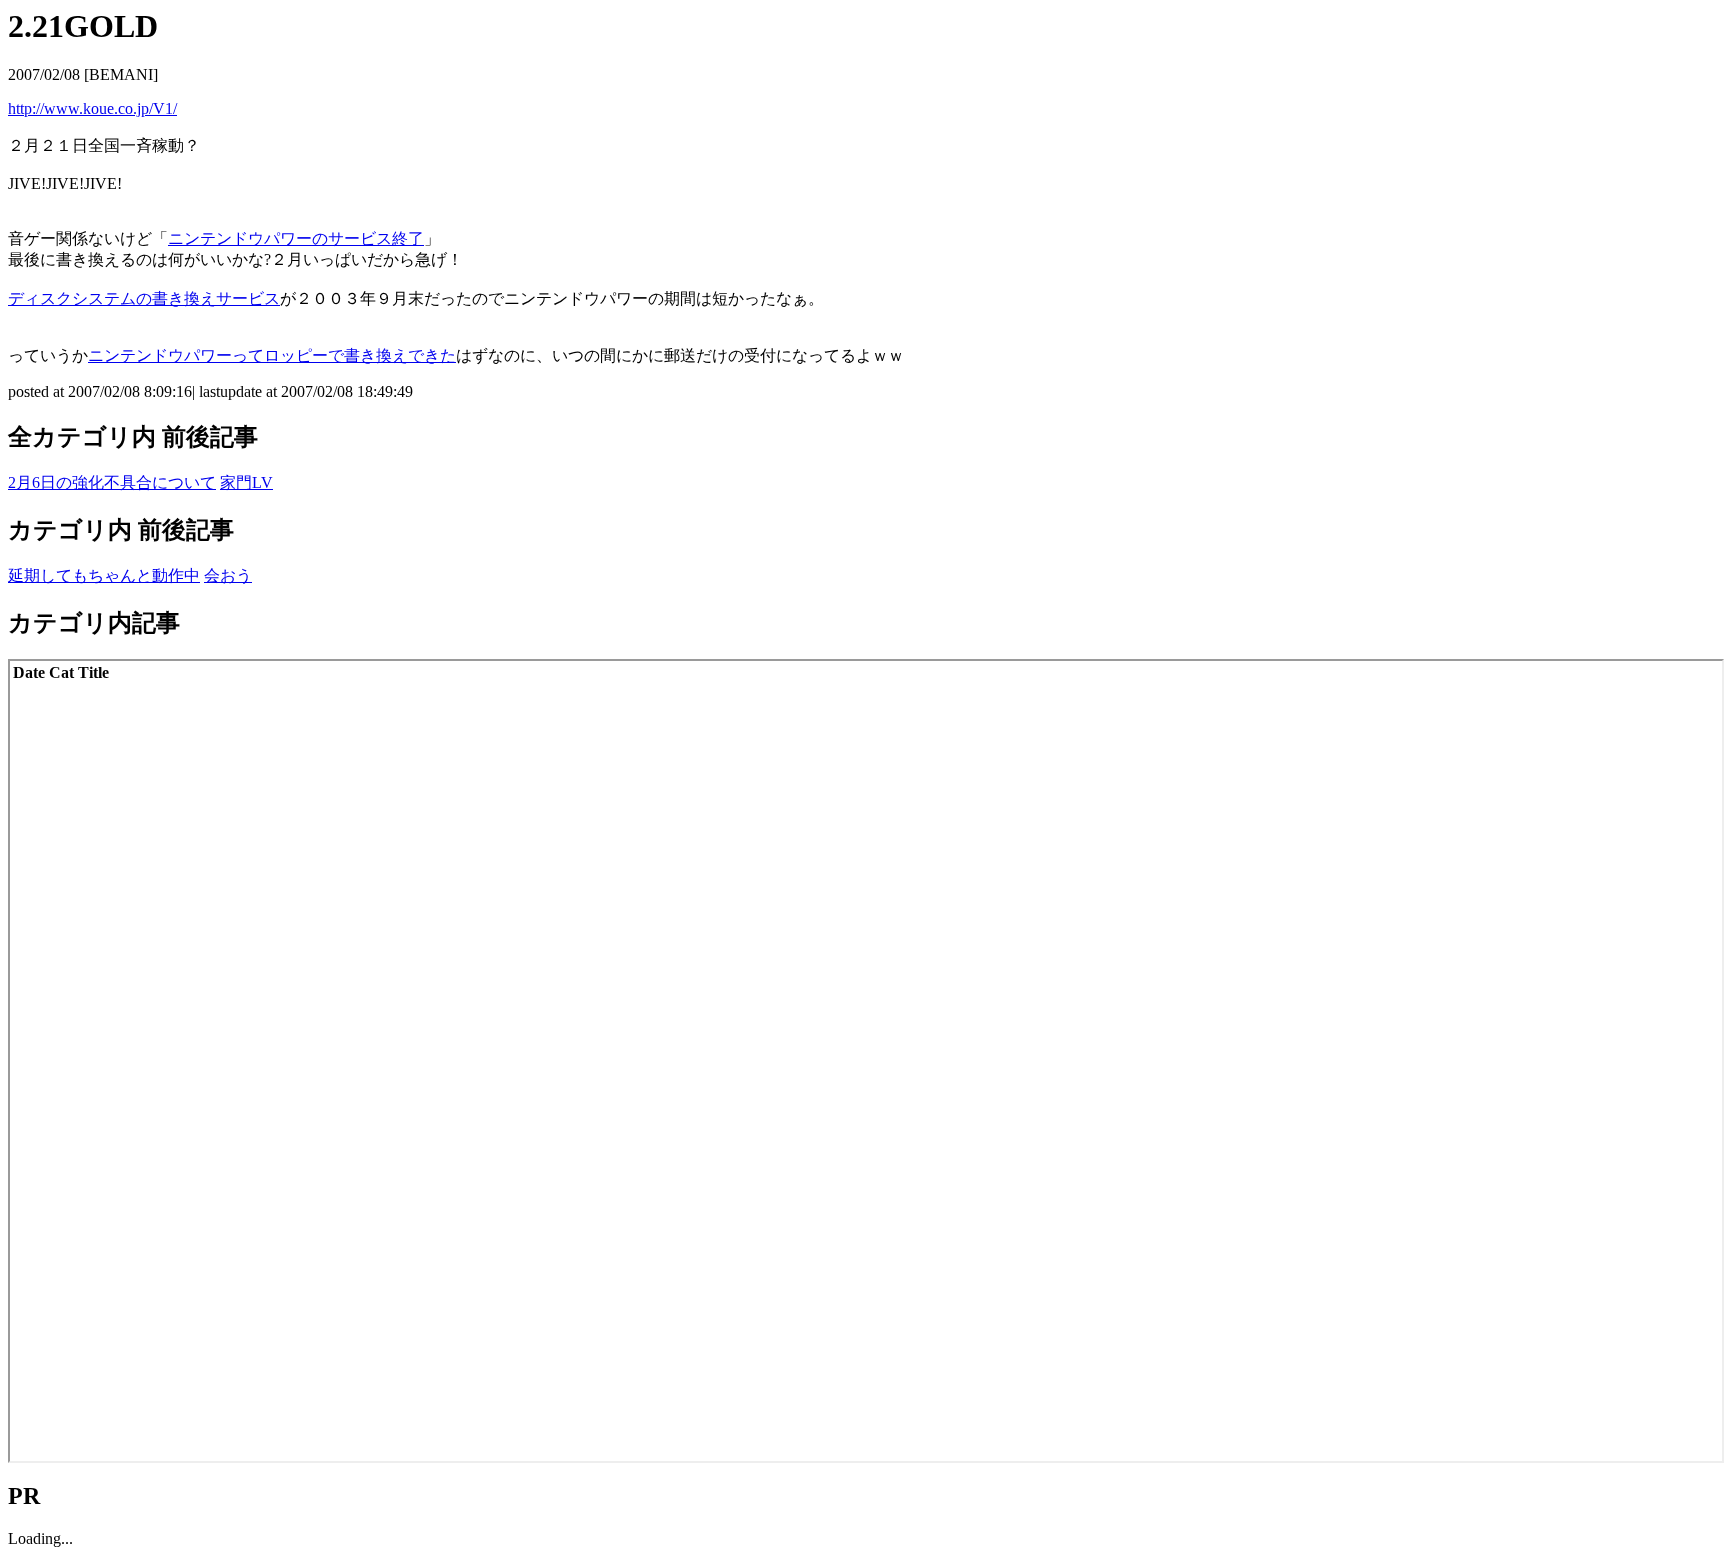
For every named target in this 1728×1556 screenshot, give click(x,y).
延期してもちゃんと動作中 (104, 575)
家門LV (246, 482)
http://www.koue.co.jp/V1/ (92, 108)
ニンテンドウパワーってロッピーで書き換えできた (272, 355)
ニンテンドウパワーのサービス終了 (296, 238)
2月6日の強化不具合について (112, 482)
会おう (228, 575)
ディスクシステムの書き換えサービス (144, 298)
